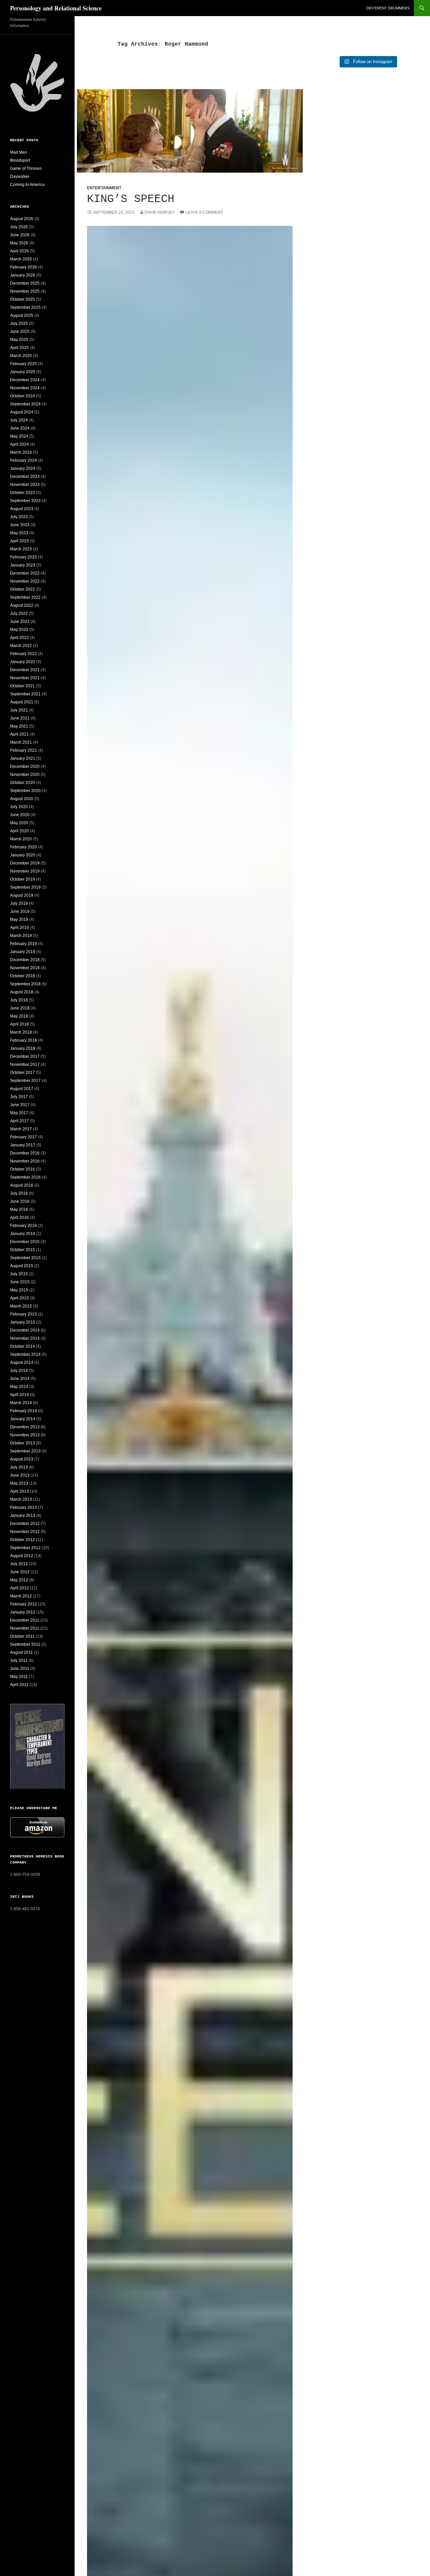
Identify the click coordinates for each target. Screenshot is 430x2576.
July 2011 (19, 1661)
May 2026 (19, 243)
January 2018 (23, 1048)
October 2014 (23, 1346)
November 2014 (25, 1338)
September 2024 (25, 404)
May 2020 (19, 823)
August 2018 (22, 992)
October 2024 (23, 396)
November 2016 (25, 1161)
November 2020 (25, 775)
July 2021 (19, 710)
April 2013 (19, 1491)
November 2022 (25, 581)
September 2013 (25, 1451)
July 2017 (19, 1097)
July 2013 (19, 1467)
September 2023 (25, 501)
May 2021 (19, 726)
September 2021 (25, 694)
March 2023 (21, 549)
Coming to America (27, 185)
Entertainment (104, 188)
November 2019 (25, 871)
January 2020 (23, 855)
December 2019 (25, 863)
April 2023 (19, 541)
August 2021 (22, 702)
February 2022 (24, 654)
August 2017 (22, 1089)
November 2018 (25, 968)
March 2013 (21, 1499)
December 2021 (25, 670)
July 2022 (19, 613)
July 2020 (19, 807)
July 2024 (19, 420)
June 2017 (20, 1105)
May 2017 (19, 1113)
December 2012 (25, 1524)
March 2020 (21, 839)
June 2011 (20, 1669)
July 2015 (19, 1274)
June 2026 (20, 235)
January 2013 (23, 1516)
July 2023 (19, 517)
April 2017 (19, 1121)
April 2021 (19, 734)
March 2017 (21, 1129)
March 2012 (21, 1596)
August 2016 (22, 1185)
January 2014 (23, 1419)
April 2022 (19, 638)
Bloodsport (20, 160)
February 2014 (24, 1411)
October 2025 (23, 299)
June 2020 (20, 815)
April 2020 (19, 831)
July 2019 (19, 903)
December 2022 (25, 573)
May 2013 (19, 1483)
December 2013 (25, 1427)
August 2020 (22, 799)
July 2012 (19, 1564)
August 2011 (21, 1652)
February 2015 (24, 1314)
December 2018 (25, 960)
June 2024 (20, 428)
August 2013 (22, 1459)
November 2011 (25, 1628)
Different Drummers (388, 8)
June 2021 (20, 718)
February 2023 (24, 557)
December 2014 (25, 1330)
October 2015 (23, 1250)
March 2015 (21, 1306)
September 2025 (25, 307)
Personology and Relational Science (56, 8)
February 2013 (24, 1507)
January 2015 (23, 1322)
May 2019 (19, 920)
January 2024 (23, 468)
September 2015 (25, 1258)
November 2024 (25, 388)
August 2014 (22, 1363)
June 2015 (20, 1282)
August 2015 (22, 1266)
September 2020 (25, 791)
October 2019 (23, 879)
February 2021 (24, 750)
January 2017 (23, 1145)
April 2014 (19, 1395)
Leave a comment (204, 212)
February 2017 (24, 1137)
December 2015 (25, 1242)
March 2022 (21, 646)
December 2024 (25, 380)
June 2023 (20, 525)
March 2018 (21, 1032)
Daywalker (20, 177)
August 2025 (22, 315)
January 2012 (23, 1612)
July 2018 (19, 1000)
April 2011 (19, 1685)
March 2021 (21, 742)
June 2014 (20, 1379)
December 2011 (25, 1620)
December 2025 (25, 283)
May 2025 (19, 340)
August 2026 (22, 219)
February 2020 (24, 847)
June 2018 (20, 1008)
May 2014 (19, 1387)
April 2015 (19, 1298)
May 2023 (19, 533)
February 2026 (24, 267)
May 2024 (19, 436)
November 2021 (25, 678)
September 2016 (25, 1177)
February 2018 (24, 1040)
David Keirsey (160, 212)
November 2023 (25, 485)
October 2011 (22, 1636)
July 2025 (19, 324)
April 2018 (19, 1024)
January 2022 (23, 662)
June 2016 (20, 1201)
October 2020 (23, 783)
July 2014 (19, 1371)
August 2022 (22, 605)
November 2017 (25, 1064)
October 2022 (23, 589)
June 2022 (20, 622)
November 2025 (25, 291)
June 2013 (20, 1475)
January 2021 (23, 758)
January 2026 (23, 275)
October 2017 (23, 1073)
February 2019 (24, 944)
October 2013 (23, 1443)
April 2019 (19, 928)
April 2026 (19, 251)
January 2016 (23, 1234)
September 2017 (25, 1081)
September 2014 (25, 1354)
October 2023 (23, 493)
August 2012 (22, 1556)
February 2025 (24, 364)
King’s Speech (131, 199)
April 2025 (19, 348)
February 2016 (24, 1226)
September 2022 (25, 597)
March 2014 (21, 1403)
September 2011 (25, 1644)
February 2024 (24, 460)
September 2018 (25, 984)
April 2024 (19, 444)
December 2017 (25, 1056)
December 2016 (25, 1153)
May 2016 (19, 1209)
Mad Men (19, 152)
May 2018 (19, 1016)
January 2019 (23, 952)
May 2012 (19, 1580)
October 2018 (23, 976)
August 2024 (22, 412)
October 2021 (23, 686)
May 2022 (19, 630)
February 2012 (24, 1604)
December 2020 (25, 766)
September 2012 (25, 1548)
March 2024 (21, 452)
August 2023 (22, 509)
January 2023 (23, 565)
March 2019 (21, 936)
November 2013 (25, 1435)
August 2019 (22, 895)
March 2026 (21, 259)
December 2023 (25, 477)
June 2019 (20, 911)
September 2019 (25, 887)
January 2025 (23, 372)
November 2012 (25, 1532)
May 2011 (19, 1677)
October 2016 (23, 1169)
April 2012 (19, 1588)
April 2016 (19, 1218)
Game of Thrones (26, 168)
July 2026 (19, 227)
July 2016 (19, 1193)
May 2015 (19, 1290)
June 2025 (20, 332)
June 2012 (20, 1572)
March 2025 (21, 356)
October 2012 (23, 1540)
